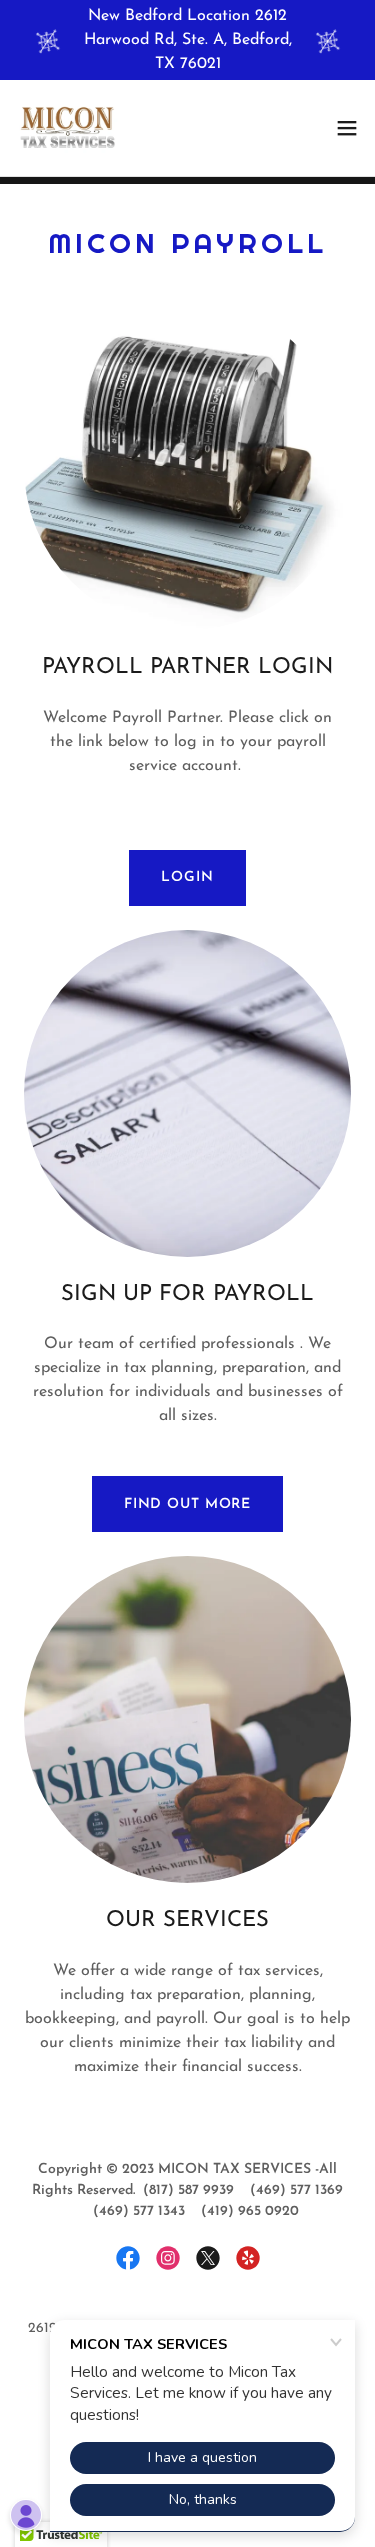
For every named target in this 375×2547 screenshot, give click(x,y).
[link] (68, 128)
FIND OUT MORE (187, 1504)
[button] (347, 128)
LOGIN (187, 877)
